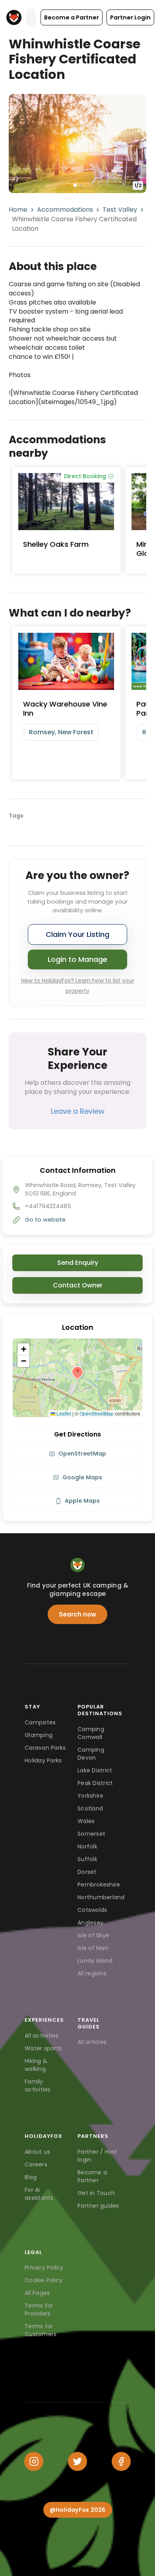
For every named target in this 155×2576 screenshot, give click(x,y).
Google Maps (82, 1477)
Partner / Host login (98, 2156)
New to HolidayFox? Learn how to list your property (78, 986)
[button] (72, 17)
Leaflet (63, 1413)
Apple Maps (82, 1501)
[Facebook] (121, 2461)
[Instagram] (34, 2461)
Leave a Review (78, 1111)
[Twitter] (77, 2461)
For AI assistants (39, 2194)
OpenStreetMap (97, 1413)
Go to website (45, 1220)
